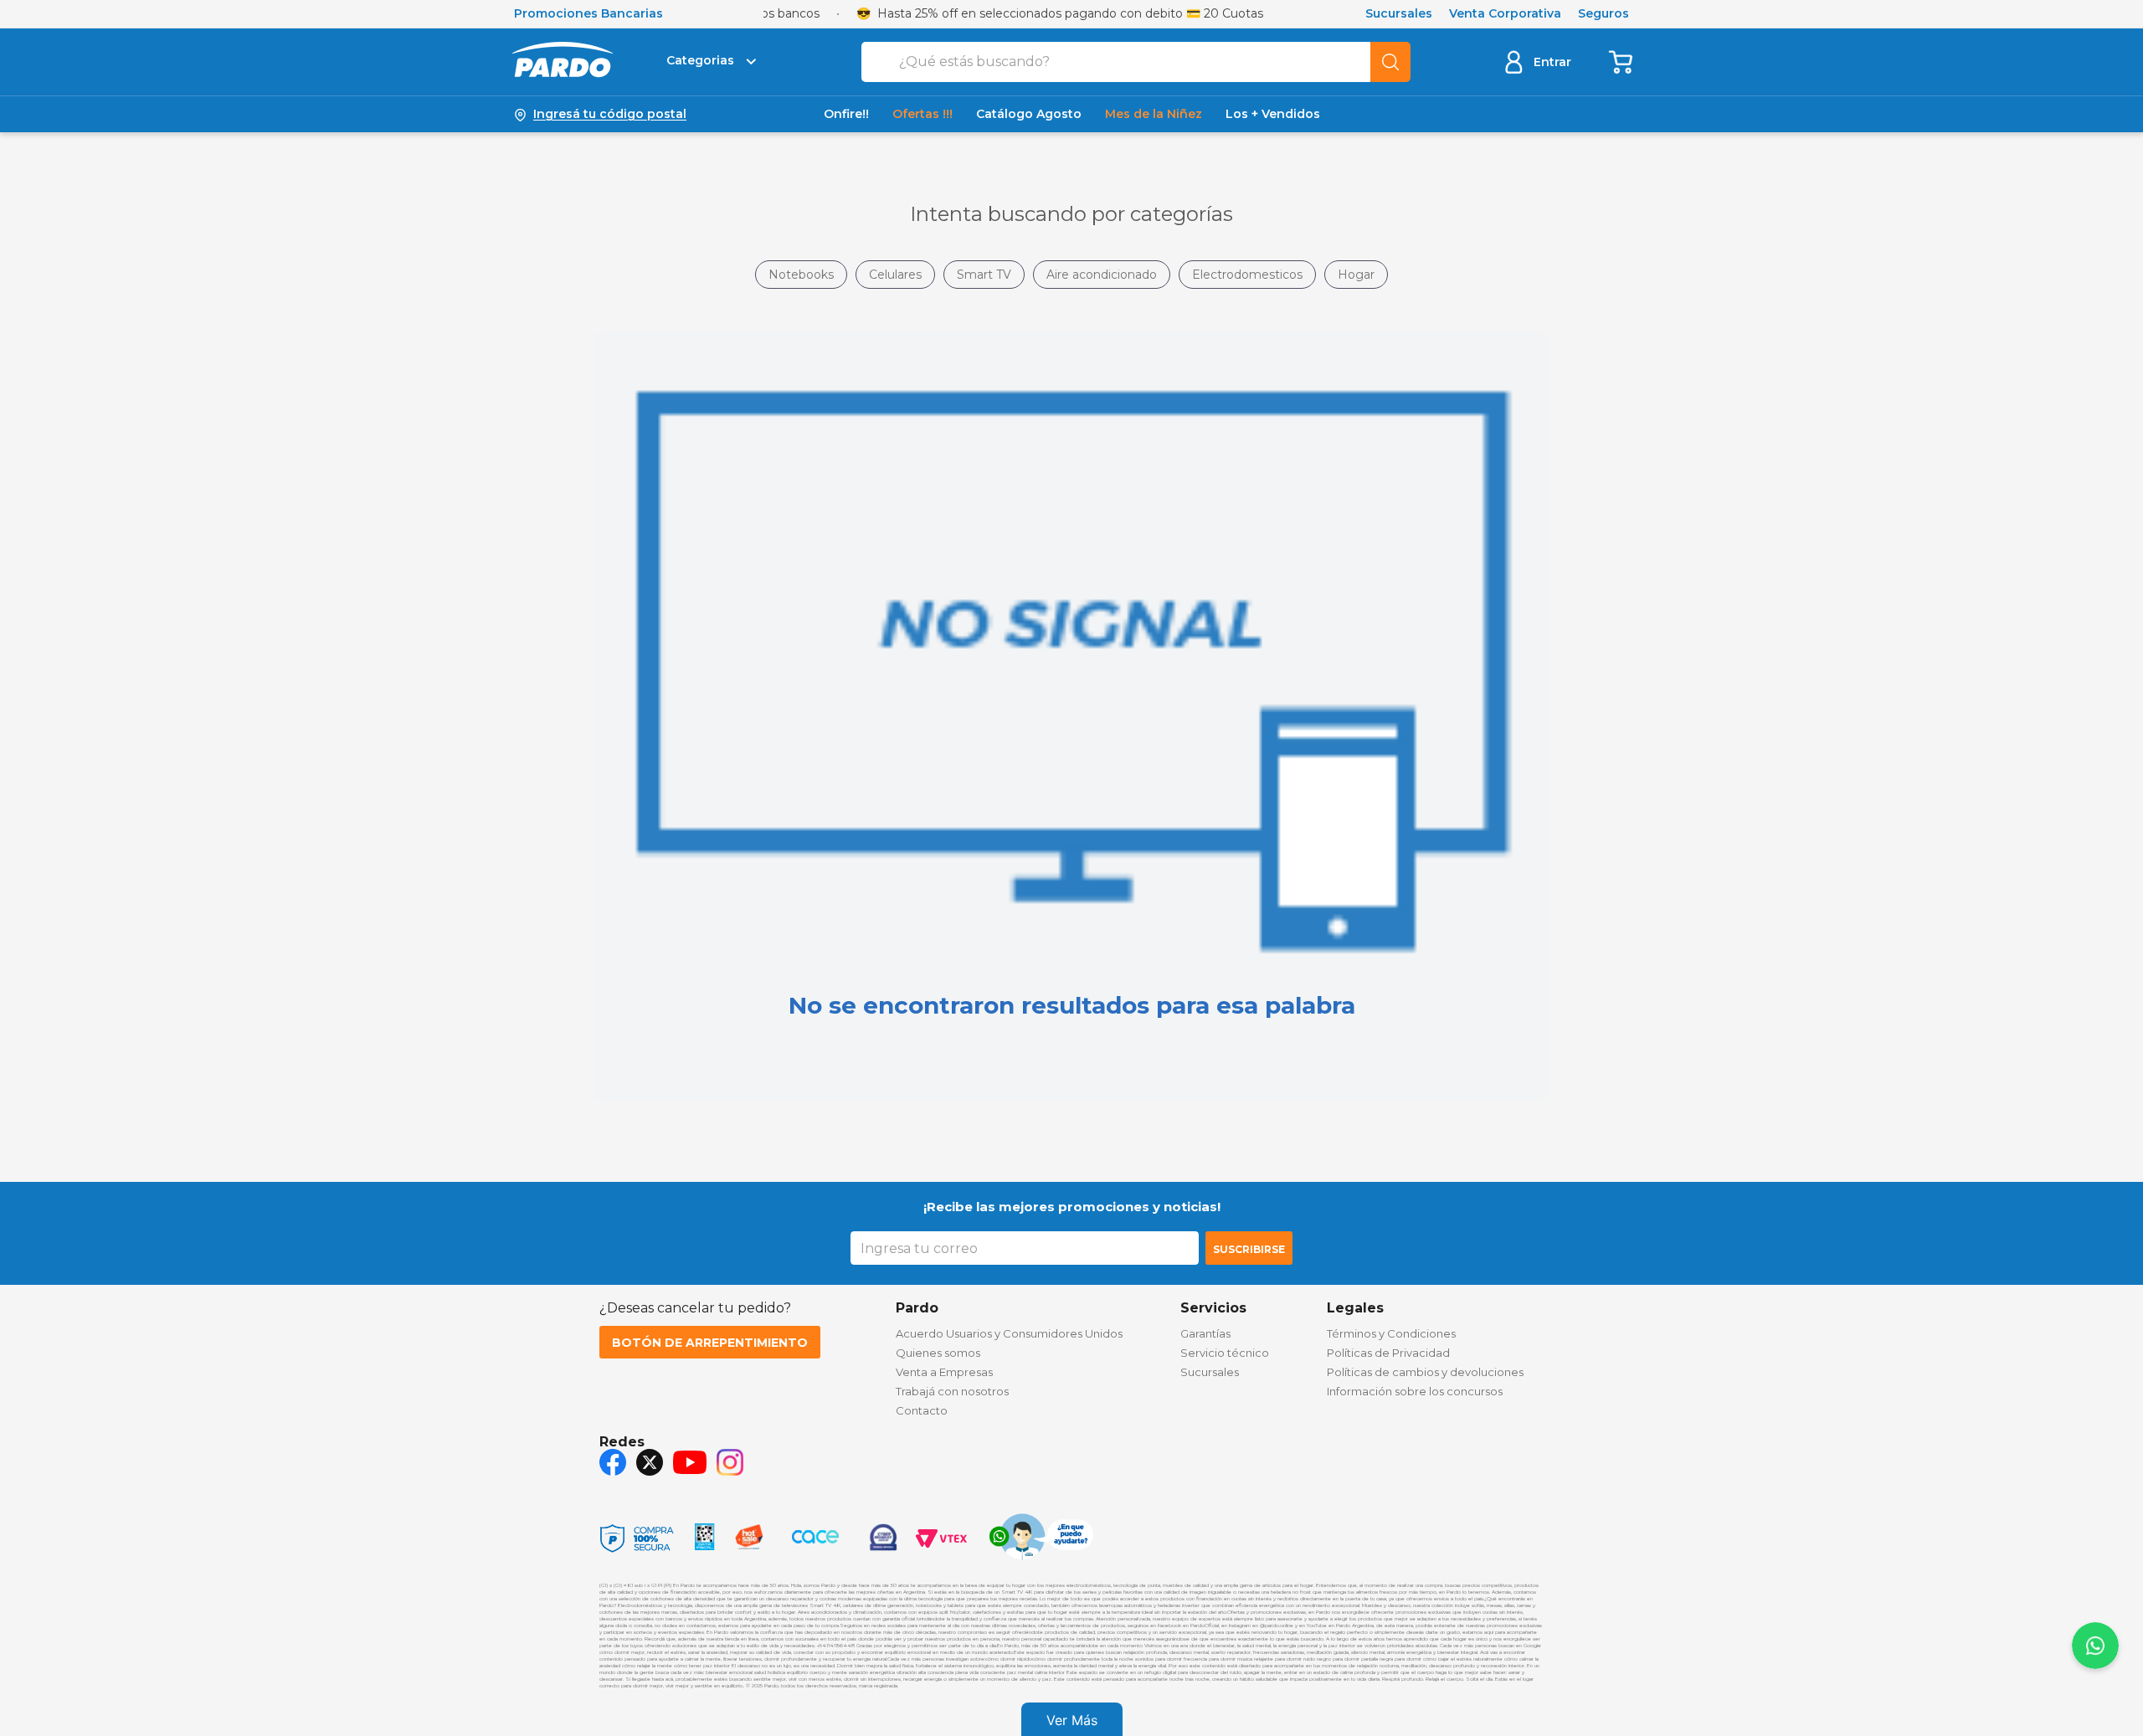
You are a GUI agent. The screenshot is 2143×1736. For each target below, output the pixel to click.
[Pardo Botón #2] (1621, 62)
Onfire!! (846, 114)
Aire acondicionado (1102, 275)
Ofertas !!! (922, 114)
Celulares (895, 275)
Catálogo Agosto (1029, 114)
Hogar (1356, 275)
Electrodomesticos (1247, 275)
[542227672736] (1041, 1538)
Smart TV (984, 275)
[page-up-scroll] (2095, 1646)
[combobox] (1136, 62)
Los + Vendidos (1273, 114)
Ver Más (1072, 1720)
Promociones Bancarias (588, 14)
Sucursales (1399, 14)
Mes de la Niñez (1154, 114)
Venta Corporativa (1505, 14)
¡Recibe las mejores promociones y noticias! (1072, 1207)
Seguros (1603, 14)
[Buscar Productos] (1390, 62)
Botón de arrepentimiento (710, 1343)
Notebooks (801, 275)
